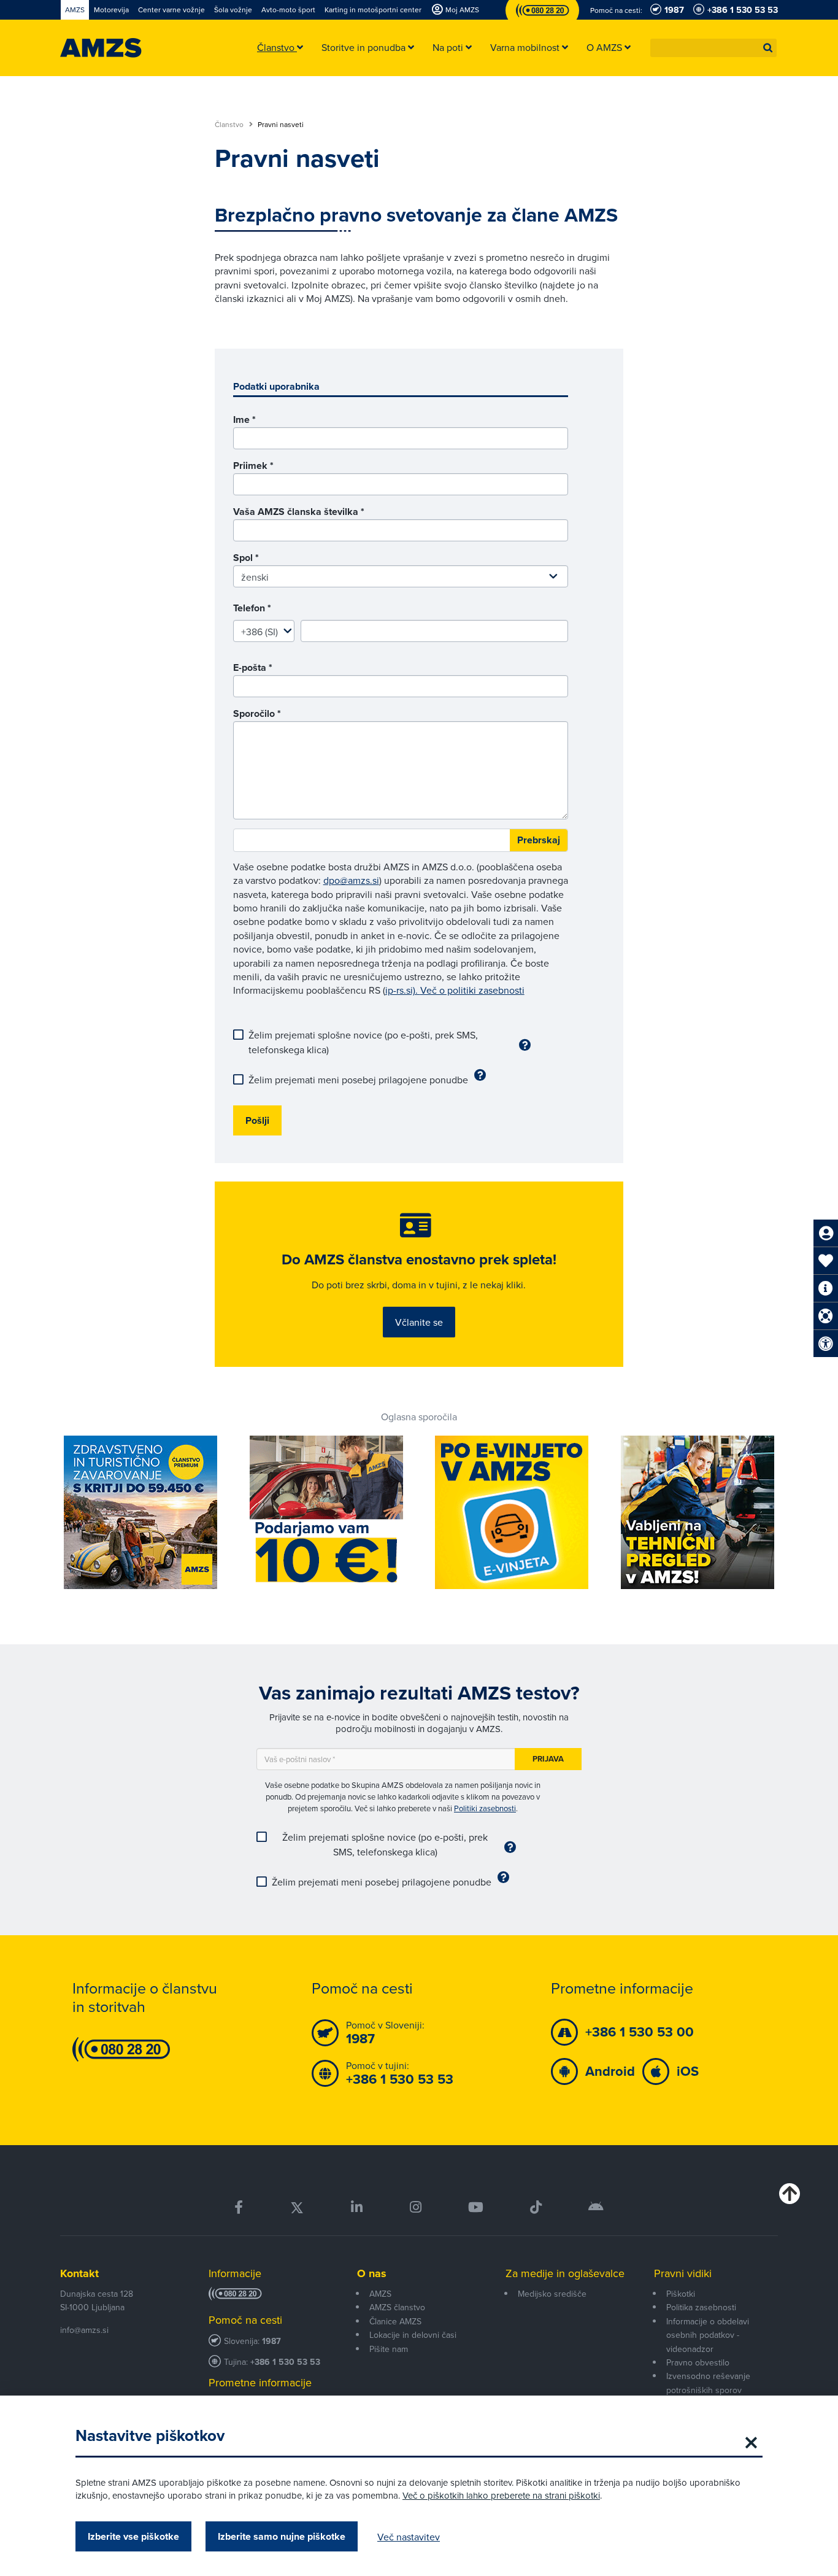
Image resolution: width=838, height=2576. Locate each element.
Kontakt (79, 2273)
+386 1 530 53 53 (285, 2362)
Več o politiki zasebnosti (472, 990)
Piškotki (681, 2294)
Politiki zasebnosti (485, 1808)
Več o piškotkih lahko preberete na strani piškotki (501, 2495)
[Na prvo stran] (101, 48)
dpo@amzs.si (351, 880)
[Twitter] (297, 2207)
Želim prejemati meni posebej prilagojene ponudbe (358, 1080)
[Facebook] (239, 2207)
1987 (271, 2341)
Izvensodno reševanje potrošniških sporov (708, 2383)
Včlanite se (419, 1322)
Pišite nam (389, 2349)
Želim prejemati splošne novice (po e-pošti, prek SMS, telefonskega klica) (363, 1042)
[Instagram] (415, 2207)
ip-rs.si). (403, 990)
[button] (768, 48)
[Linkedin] (357, 2207)
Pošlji (257, 1120)
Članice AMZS (395, 2321)
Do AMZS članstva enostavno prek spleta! (419, 1259)
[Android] (596, 2207)
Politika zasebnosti (701, 2307)
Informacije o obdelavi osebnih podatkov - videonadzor (708, 2335)
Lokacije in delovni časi (413, 2335)
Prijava (548, 1759)
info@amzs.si (84, 2330)
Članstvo (230, 125)
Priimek (253, 466)
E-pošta (253, 667)
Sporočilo (257, 714)
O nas (372, 2273)
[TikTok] (536, 2207)
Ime (244, 420)
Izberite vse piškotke (133, 2536)
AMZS (380, 2294)
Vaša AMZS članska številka (299, 512)
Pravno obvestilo (698, 2362)
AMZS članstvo (397, 2307)
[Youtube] (476, 2207)
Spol (246, 558)
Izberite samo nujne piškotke (282, 2536)
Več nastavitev (409, 2537)
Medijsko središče (552, 2294)
